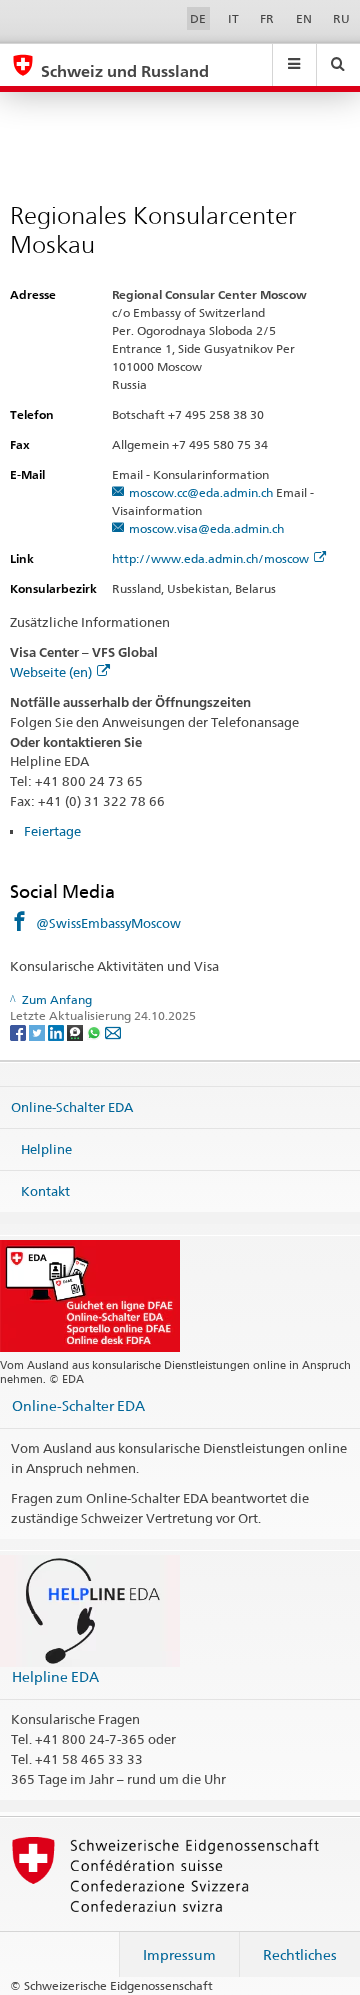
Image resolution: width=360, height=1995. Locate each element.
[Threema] (76, 1031)
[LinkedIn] (57, 1031)
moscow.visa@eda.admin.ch (206, 528)
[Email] (113, 1031)
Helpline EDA (55, 1676)
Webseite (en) (51, 672)
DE (198, 18)
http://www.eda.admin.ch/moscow (210, 558)
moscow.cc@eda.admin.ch (201, 492)
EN (304, 18)
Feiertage (52, 831)
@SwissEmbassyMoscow (108, 923)
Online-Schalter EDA (72, 1107)
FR (267, 18)
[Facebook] (19, 1031)
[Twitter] (38, 1031)
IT (233, 18)
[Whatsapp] (95, 1031)
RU (341, 18)
